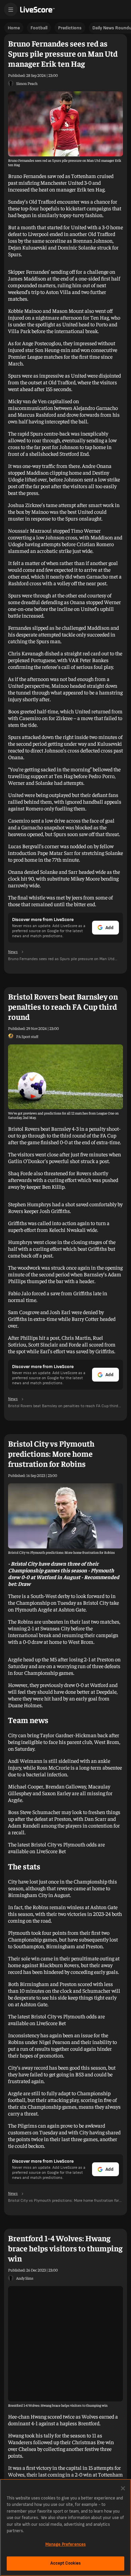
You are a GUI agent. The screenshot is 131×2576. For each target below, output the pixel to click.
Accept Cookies (66, 2563)
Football (39, 28)
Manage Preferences (65, 2544)
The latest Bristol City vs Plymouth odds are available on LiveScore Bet (56, 1847)
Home (14, 28)
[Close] (123, 2488)
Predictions (70, 28)
